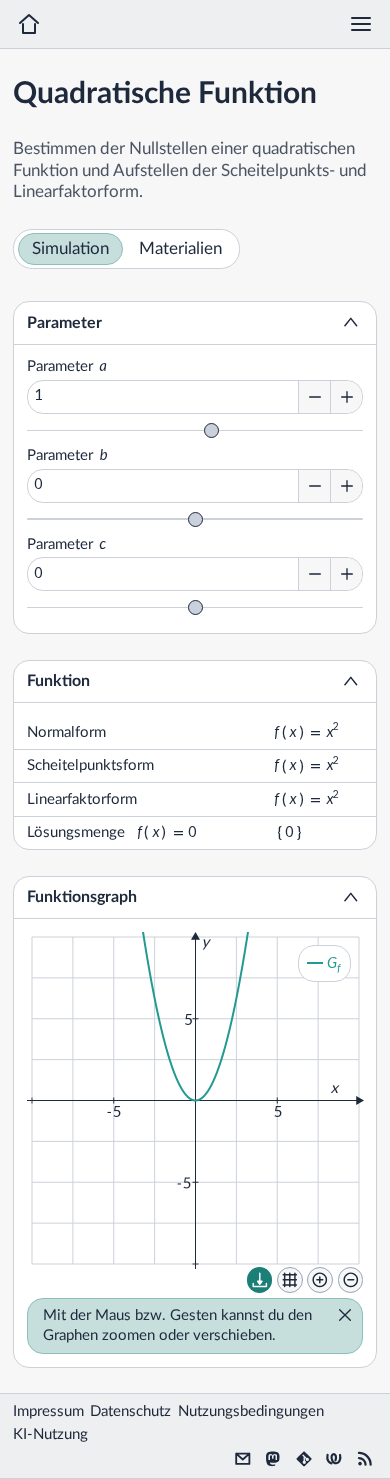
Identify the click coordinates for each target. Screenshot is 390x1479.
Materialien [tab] (180, 249)
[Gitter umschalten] (290, 1280)
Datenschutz (130, 1411)
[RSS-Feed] (365, 1459)
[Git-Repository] (304, 1459)
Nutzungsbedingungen (251, 1411)
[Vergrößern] (320, 1280)
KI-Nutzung (50, 1434)
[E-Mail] (243, 1459)
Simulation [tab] (70, 249)
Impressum (48, 1411)
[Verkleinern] (351, 1280)
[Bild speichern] (260, 1280)
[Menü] (361, 24)
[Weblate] (334, 1459)
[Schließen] (339, 1317)
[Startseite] (29, 24)
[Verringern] (314, 397)
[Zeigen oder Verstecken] (351, 323)
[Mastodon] (273, 1459)
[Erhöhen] (346, 397)
